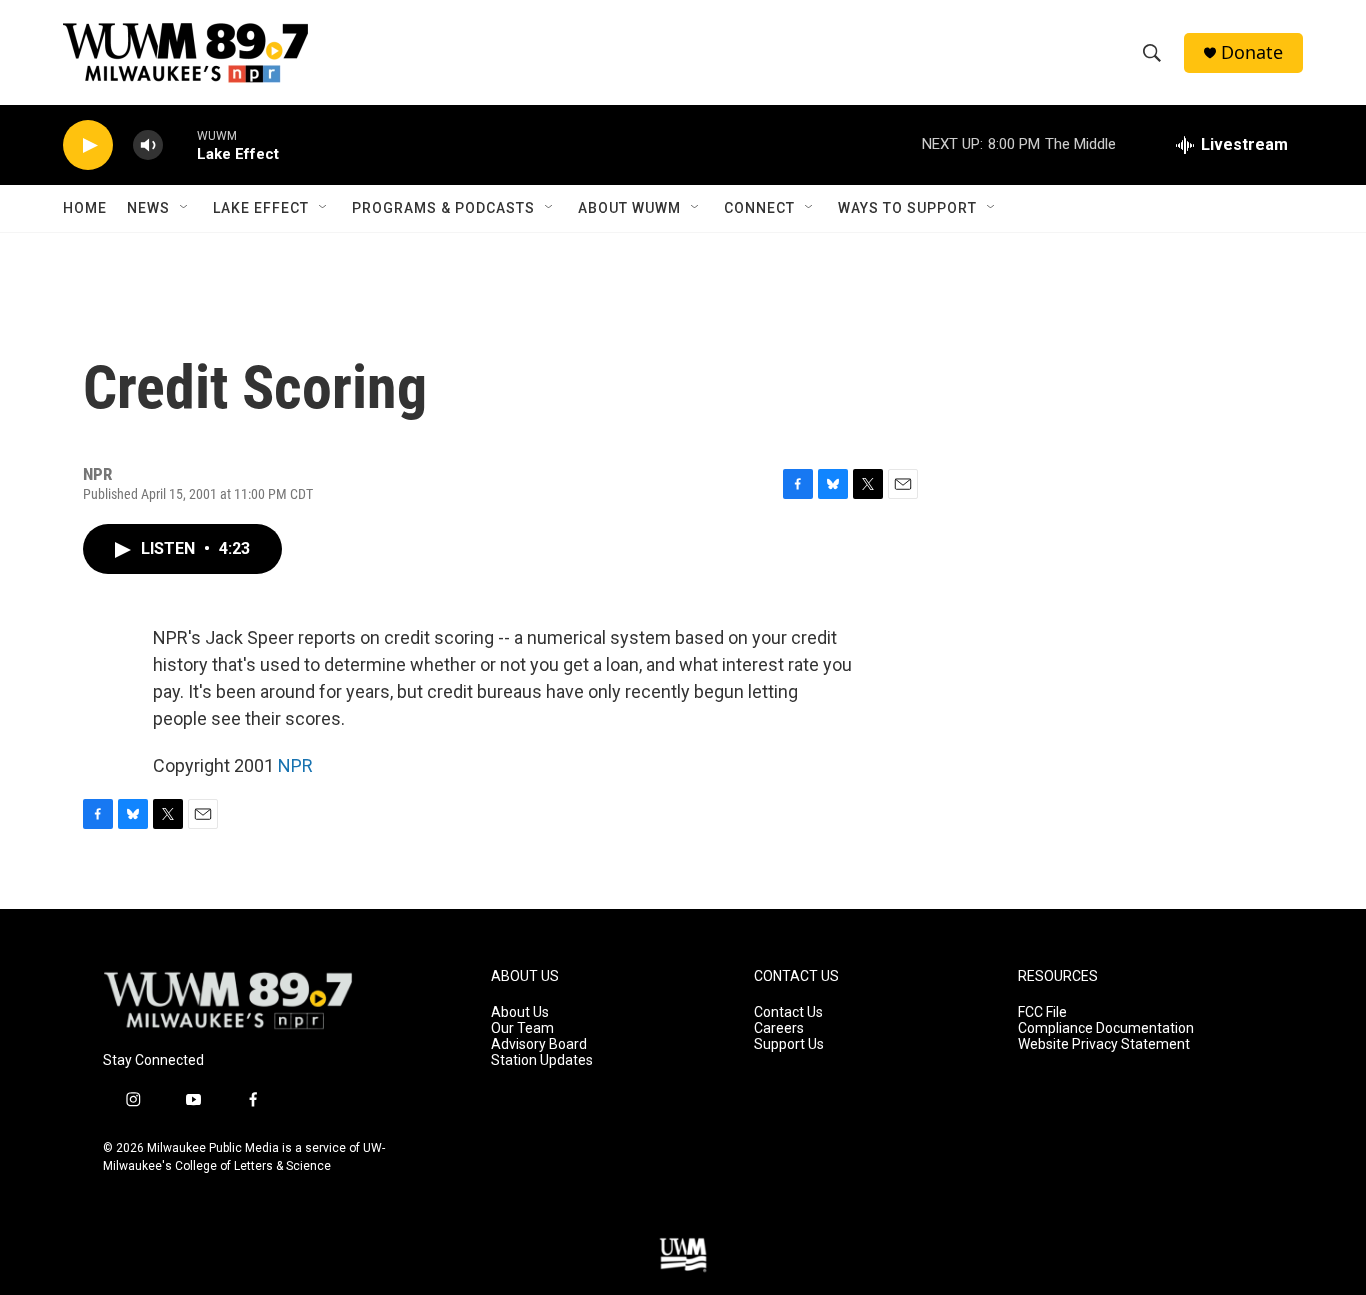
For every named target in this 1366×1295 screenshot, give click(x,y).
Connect (759, 208)
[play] (88, 145)
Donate (1252, 52)
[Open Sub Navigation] (185, 208)
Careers (779, 1028)
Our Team (522, 1028)
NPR (295, 765)
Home (85, 208)
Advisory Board (539, 1044)
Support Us (789, 1044)
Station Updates (542, 1060)
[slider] (180, 144)
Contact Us (788, 1012)
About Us (520, 1012)
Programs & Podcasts (443, 208)
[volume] (148, 145)
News (148, 208)
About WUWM (629, 208)
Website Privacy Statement (1104, 1044)
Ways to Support (907, 208)
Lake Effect (261, 208)
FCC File (1042, 1012)
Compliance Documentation (1106, 1028)
